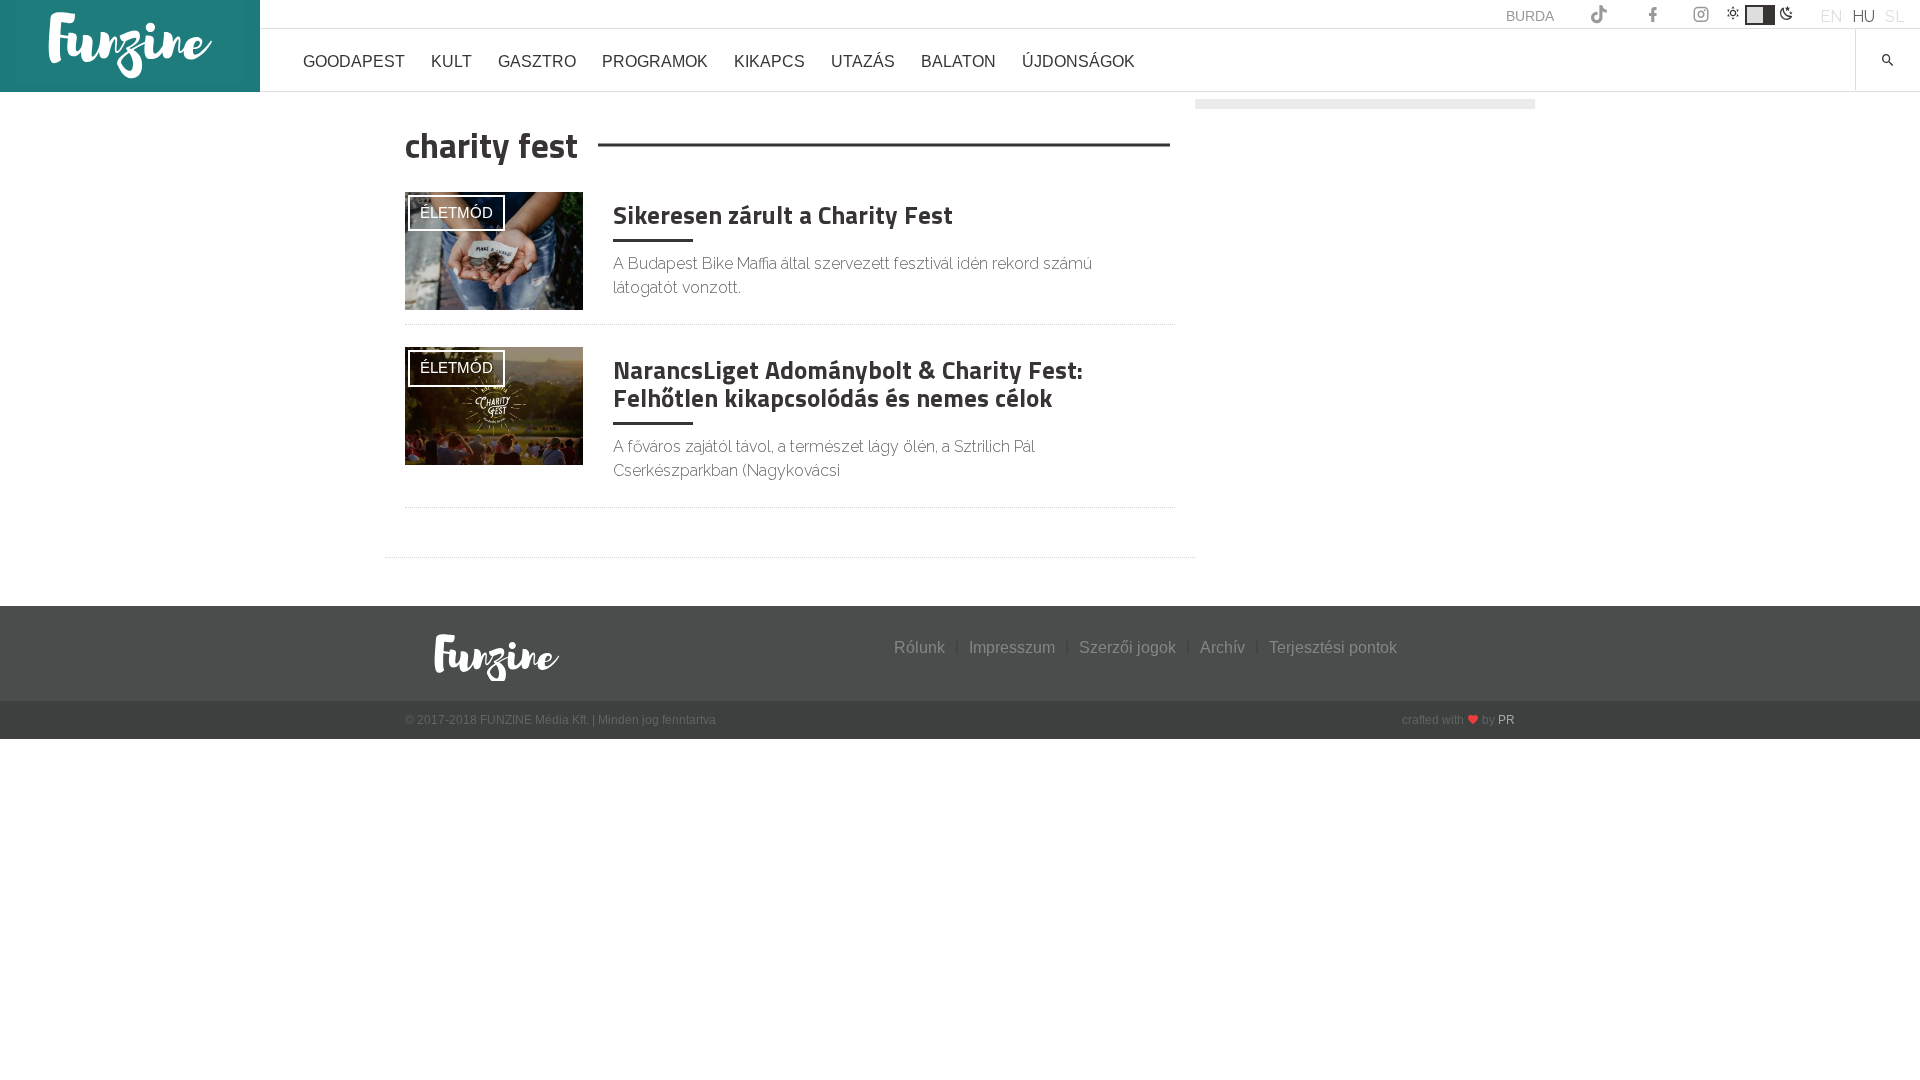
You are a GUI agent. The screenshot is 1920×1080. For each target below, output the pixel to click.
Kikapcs (769, 61)
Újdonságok (1078, 61)
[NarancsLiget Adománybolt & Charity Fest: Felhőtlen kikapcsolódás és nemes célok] (494, 404)
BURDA (1530, 16)
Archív (1222, 647)
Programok (655, 61)
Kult (451, 61)
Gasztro (537, 61)
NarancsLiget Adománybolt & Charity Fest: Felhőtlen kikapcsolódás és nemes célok (848, 384)
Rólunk (919, 647)
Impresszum (1012, 647)
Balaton (958, 61)
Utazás (863, 61)
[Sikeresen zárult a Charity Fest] (494, 249)
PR (1506, 720)
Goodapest (354, 61)
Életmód (456, 212)
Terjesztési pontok (1333, 647)
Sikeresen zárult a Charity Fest (783, 215)
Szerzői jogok (1127, 647)
